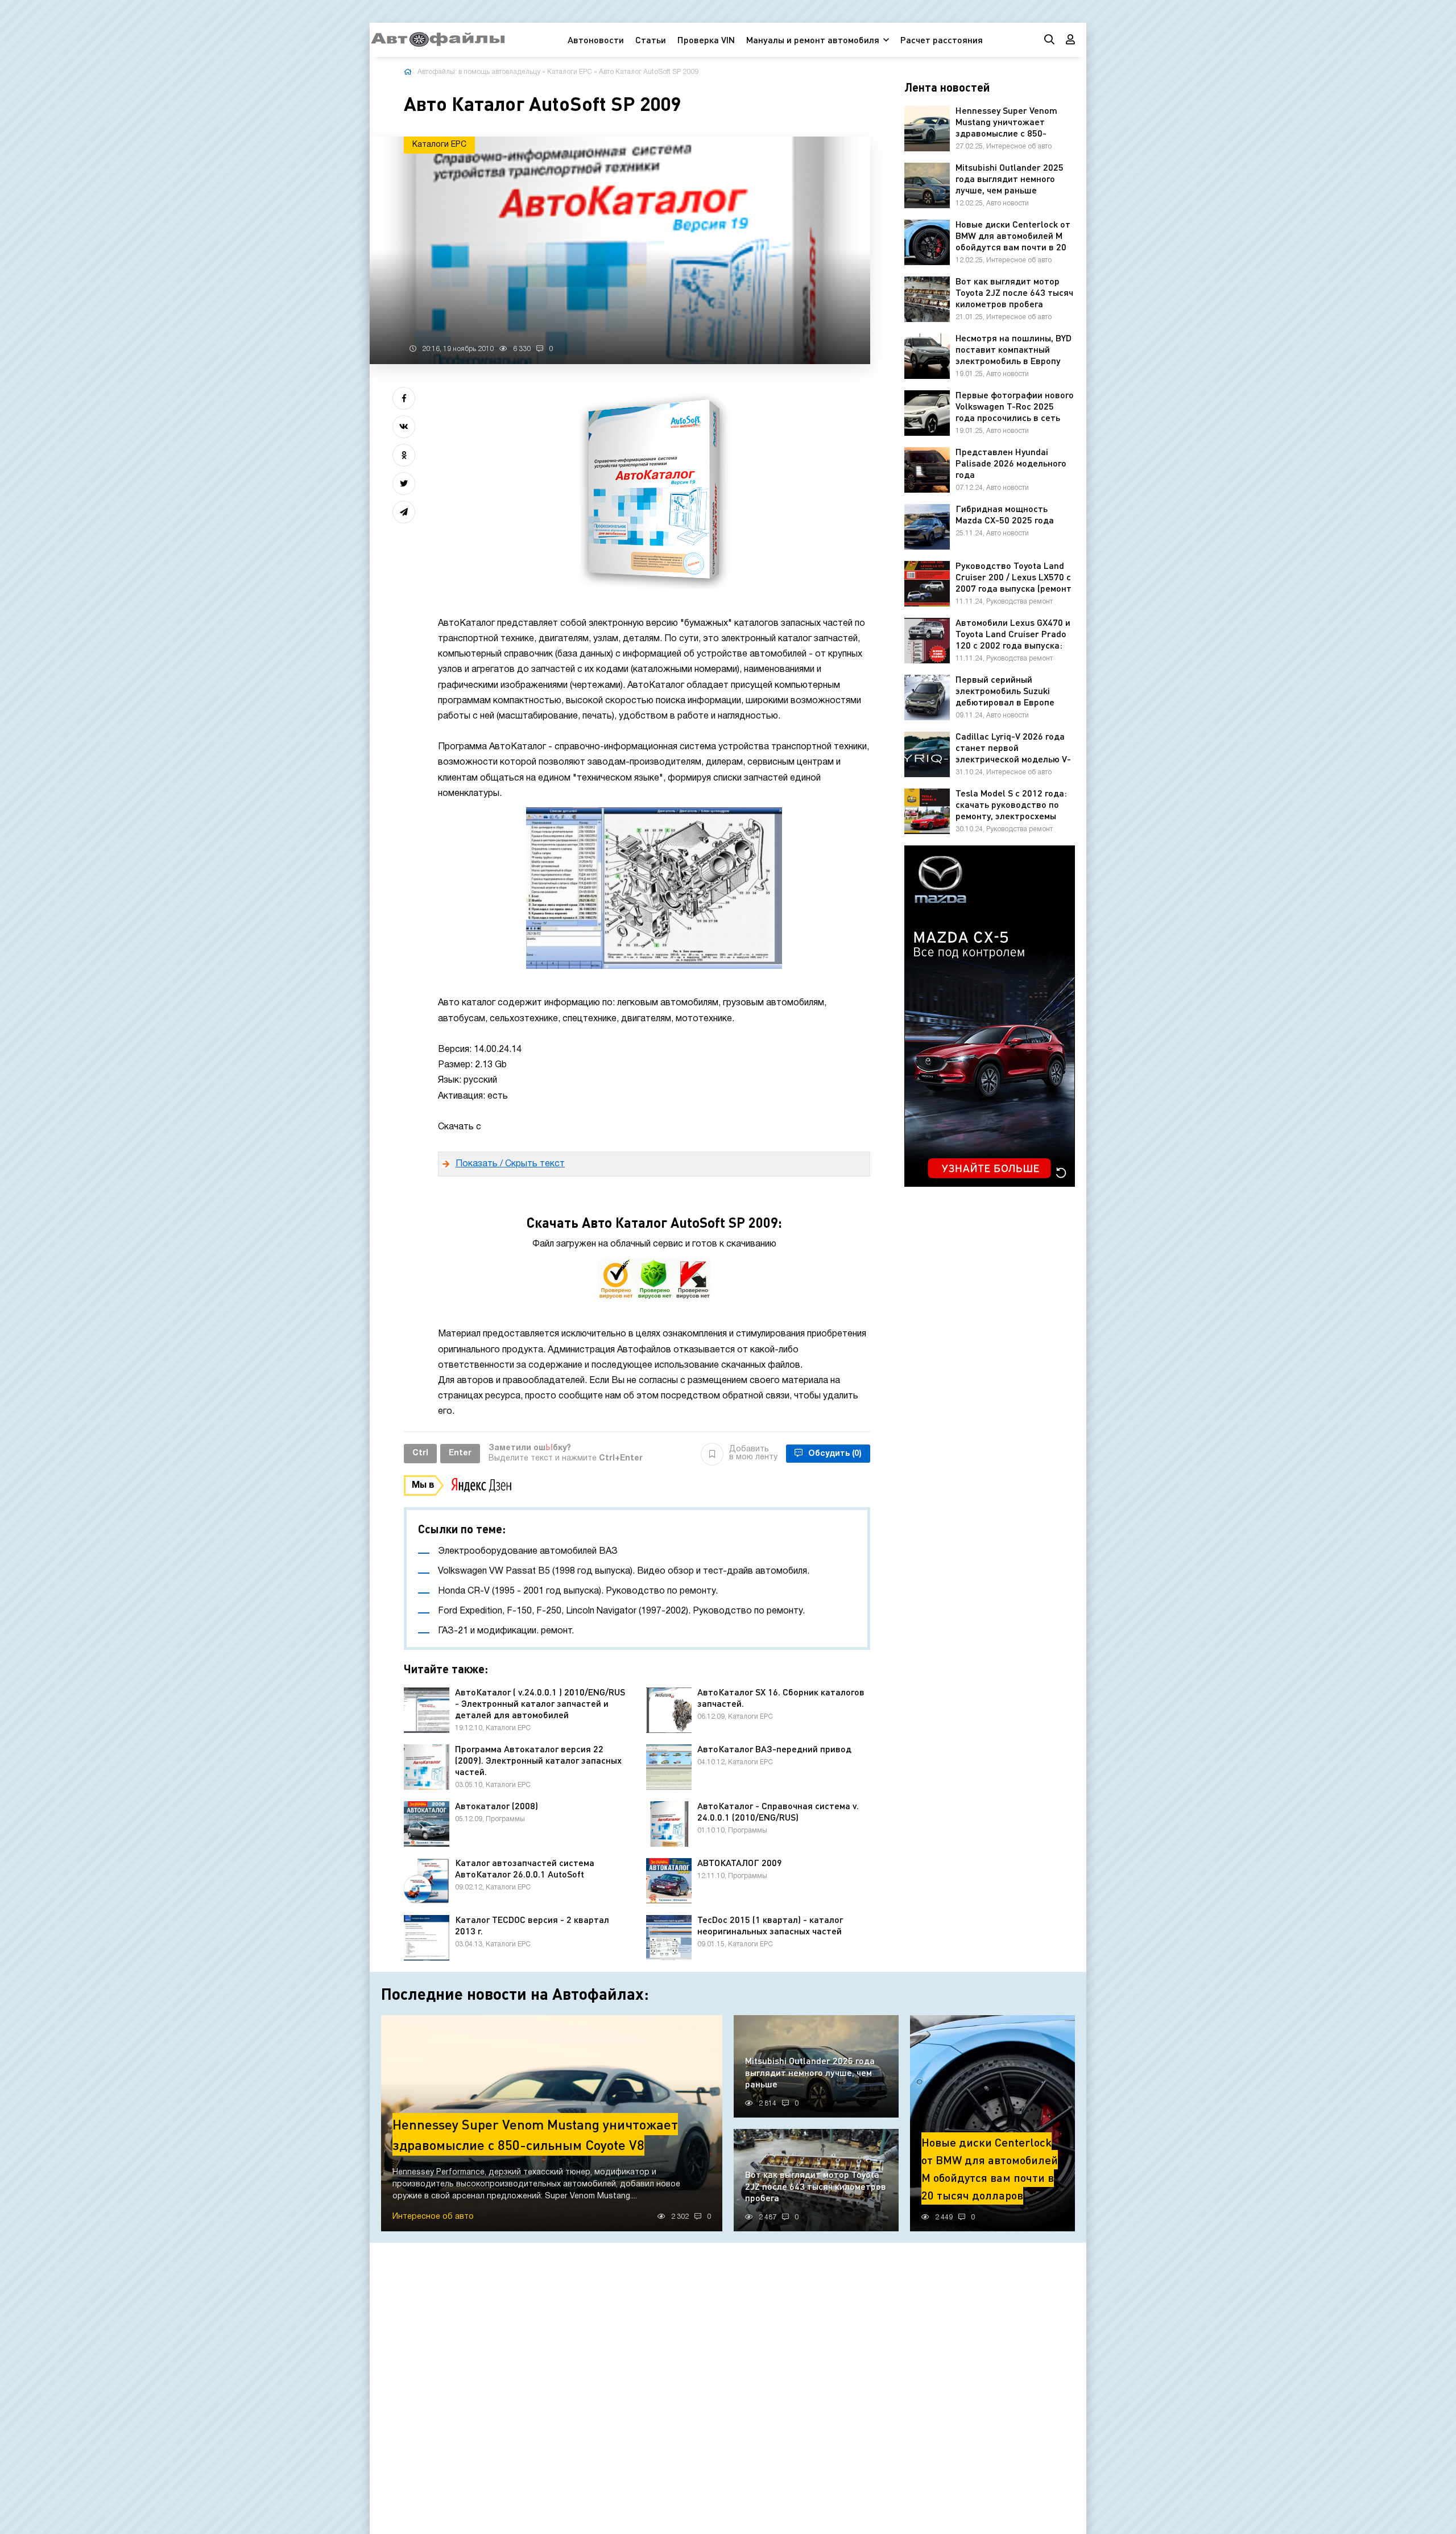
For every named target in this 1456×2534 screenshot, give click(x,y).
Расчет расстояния (942, 40)
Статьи (651, 40)
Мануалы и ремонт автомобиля (813, 40)
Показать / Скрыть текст (510, 1164)
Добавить (753, 1453)
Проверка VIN (706, 40)
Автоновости (596, 40)
